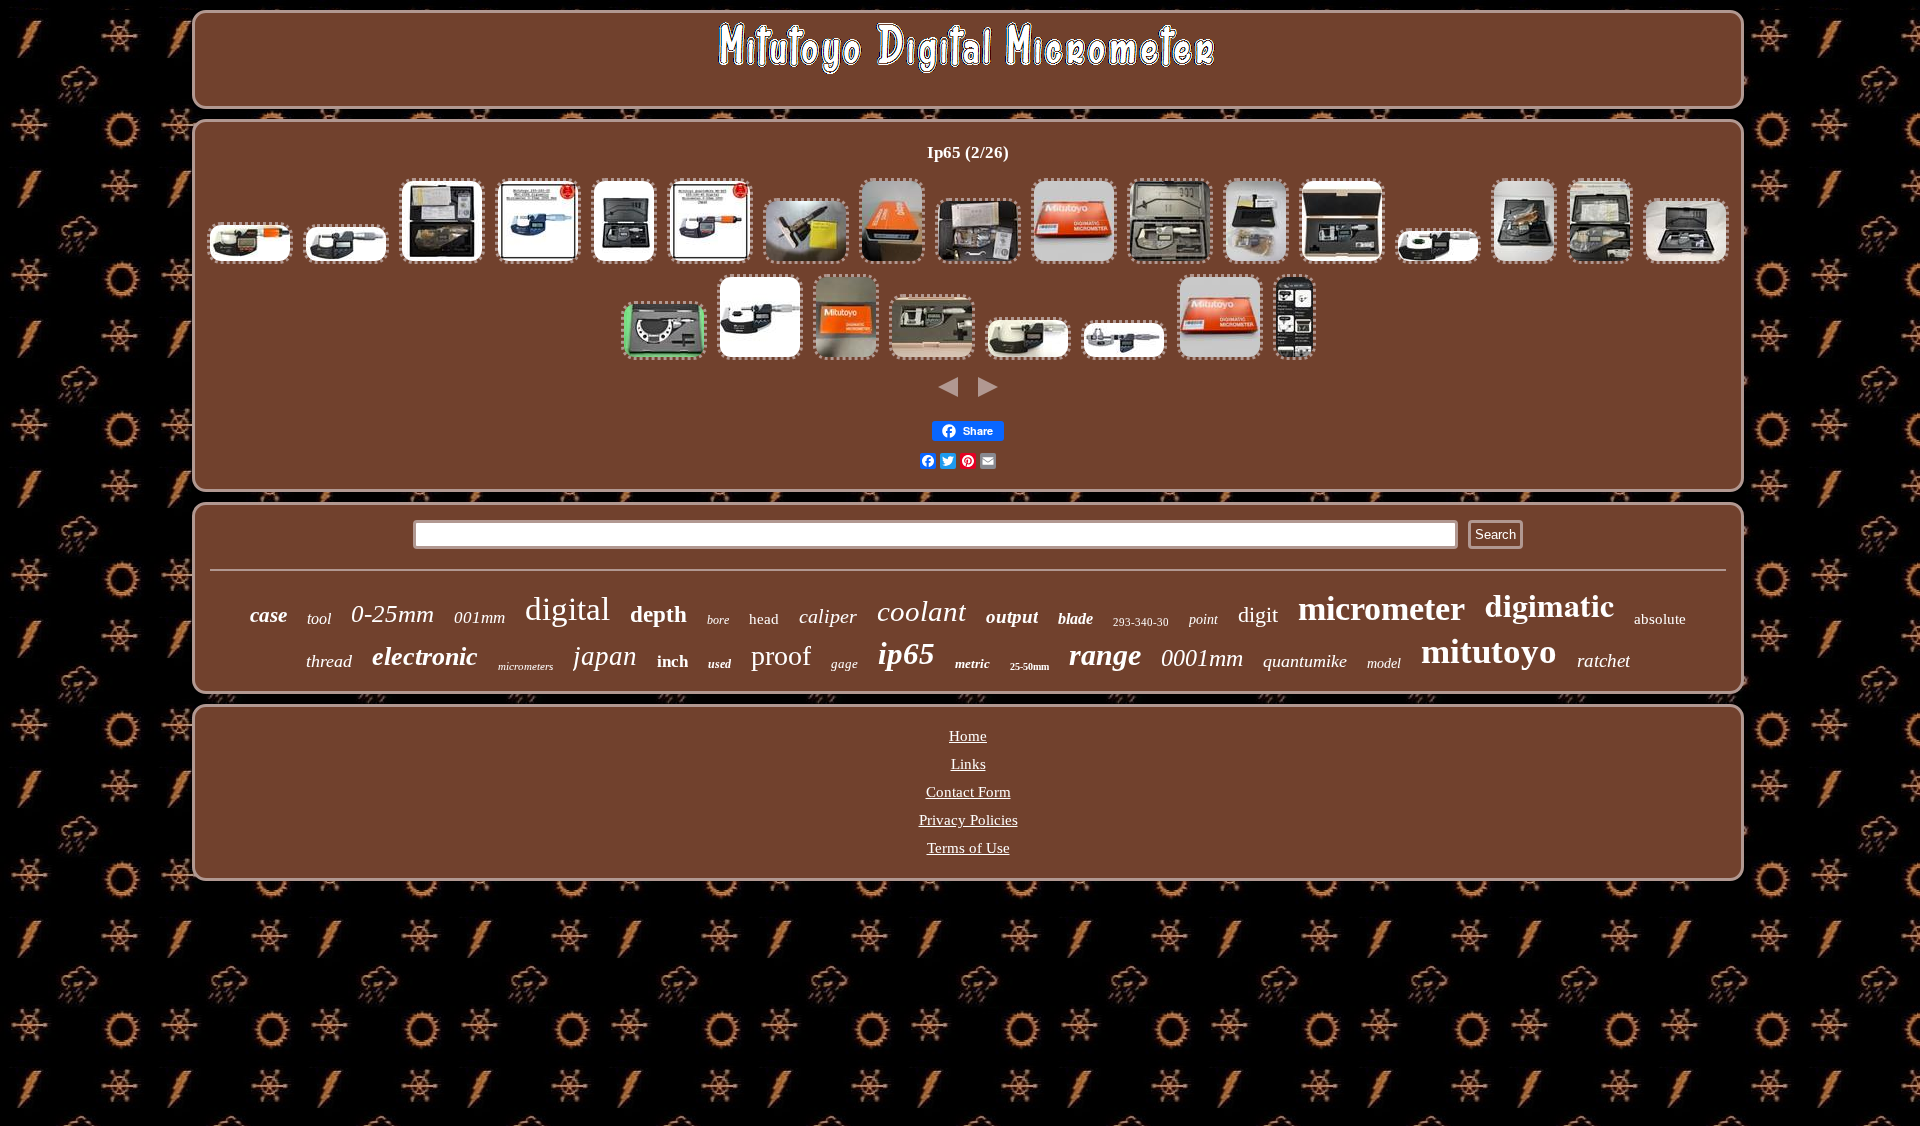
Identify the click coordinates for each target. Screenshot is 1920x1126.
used (719, 664)
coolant (921, 611)
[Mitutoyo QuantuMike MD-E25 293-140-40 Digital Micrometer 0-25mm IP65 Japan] (710, 262)
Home (968, 736)
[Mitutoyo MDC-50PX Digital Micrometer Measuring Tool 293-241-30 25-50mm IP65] (1074, 262)
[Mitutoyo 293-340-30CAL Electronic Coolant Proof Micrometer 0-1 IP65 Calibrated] (1600, 262)
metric (972, 663)
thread (329, 661)
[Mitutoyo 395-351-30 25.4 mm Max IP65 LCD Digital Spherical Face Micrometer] (624, 262)
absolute (1660, 619)
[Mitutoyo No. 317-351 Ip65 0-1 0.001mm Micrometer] (932, 358)
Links (968, 764)
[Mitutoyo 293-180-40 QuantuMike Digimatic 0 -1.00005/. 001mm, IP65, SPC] (250, 262)
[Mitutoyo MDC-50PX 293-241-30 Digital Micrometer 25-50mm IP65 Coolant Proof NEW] (1220, 358)
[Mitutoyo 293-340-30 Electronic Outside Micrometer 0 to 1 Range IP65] (1170, 262)
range (1105, 654)
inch (672, 661)
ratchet (1603, 660)
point (1203, 619)
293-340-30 (1141, 622)
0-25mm (392, 613)
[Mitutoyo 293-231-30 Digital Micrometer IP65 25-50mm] (760, 358)
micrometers (525, 666)
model (1384, 663)
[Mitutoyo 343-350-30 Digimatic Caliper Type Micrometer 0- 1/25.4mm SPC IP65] (1124, 358)
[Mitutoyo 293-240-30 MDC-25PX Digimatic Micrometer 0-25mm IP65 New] (538, 262)
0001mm (1202, 658)
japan (605, 656)
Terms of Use (968, 848)
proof (781, 655)
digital (567, 609)
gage (844, 663)
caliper (828, 616)
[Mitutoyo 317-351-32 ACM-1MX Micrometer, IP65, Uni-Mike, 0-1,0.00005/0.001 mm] (978, 262)
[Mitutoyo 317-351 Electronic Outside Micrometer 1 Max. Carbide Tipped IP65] (1342, 262)
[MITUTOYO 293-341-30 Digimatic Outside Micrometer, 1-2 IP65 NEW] (1438, 262)
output (1012, 616)
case (268, 615)
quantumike (1305, 661)
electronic (425, 656)
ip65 (906, 653)
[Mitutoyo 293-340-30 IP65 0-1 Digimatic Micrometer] (346, 262)
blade (1075, 618)
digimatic (1549, 604)
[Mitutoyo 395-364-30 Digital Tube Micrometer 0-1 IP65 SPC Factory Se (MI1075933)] (1256, 262)
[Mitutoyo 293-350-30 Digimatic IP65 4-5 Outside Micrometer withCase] (664, 358)
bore (718, 620)
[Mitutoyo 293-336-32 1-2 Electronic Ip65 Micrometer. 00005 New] (1028, 358)
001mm (479, 617)
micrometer (1381, 608)
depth (658, 614)
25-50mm (1029, 666)
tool (319, 618)
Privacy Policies (968, 820)
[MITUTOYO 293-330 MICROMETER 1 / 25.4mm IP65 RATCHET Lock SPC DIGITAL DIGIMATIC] (1686, 262)
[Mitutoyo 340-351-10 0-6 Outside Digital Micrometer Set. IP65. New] (1294, 358)
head (764, 619)
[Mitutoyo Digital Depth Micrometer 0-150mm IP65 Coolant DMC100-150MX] (806, 262)
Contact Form (968, 792)
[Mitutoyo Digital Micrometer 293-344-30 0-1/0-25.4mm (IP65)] (892, 262)
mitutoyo (1489, 651)
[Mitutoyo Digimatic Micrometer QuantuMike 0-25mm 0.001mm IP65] (1524, 262)
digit (1258, 614)
